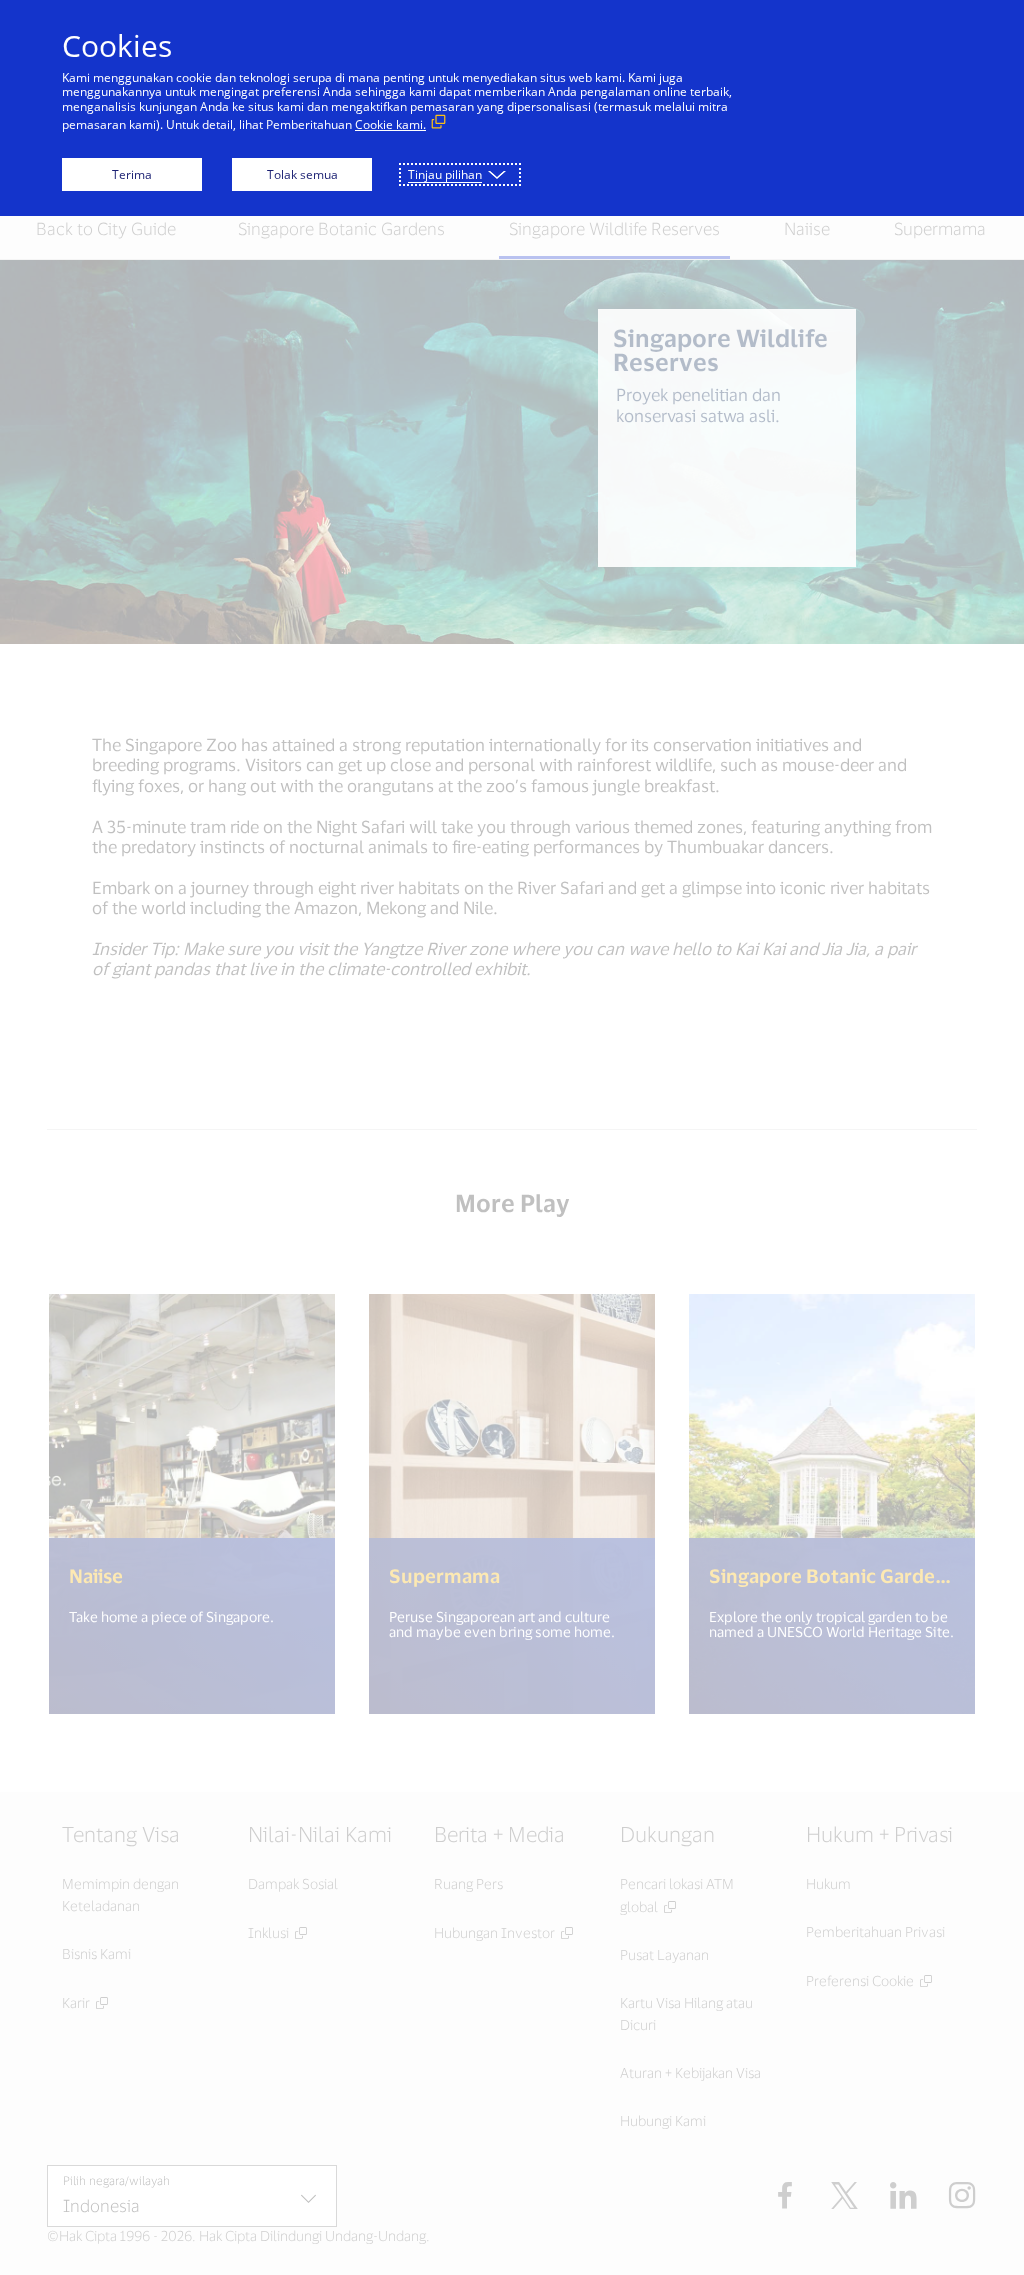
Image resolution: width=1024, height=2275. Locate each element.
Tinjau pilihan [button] (445, 174)
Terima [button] (132, 174)
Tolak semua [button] (302, 174)
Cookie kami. (390, 124)
